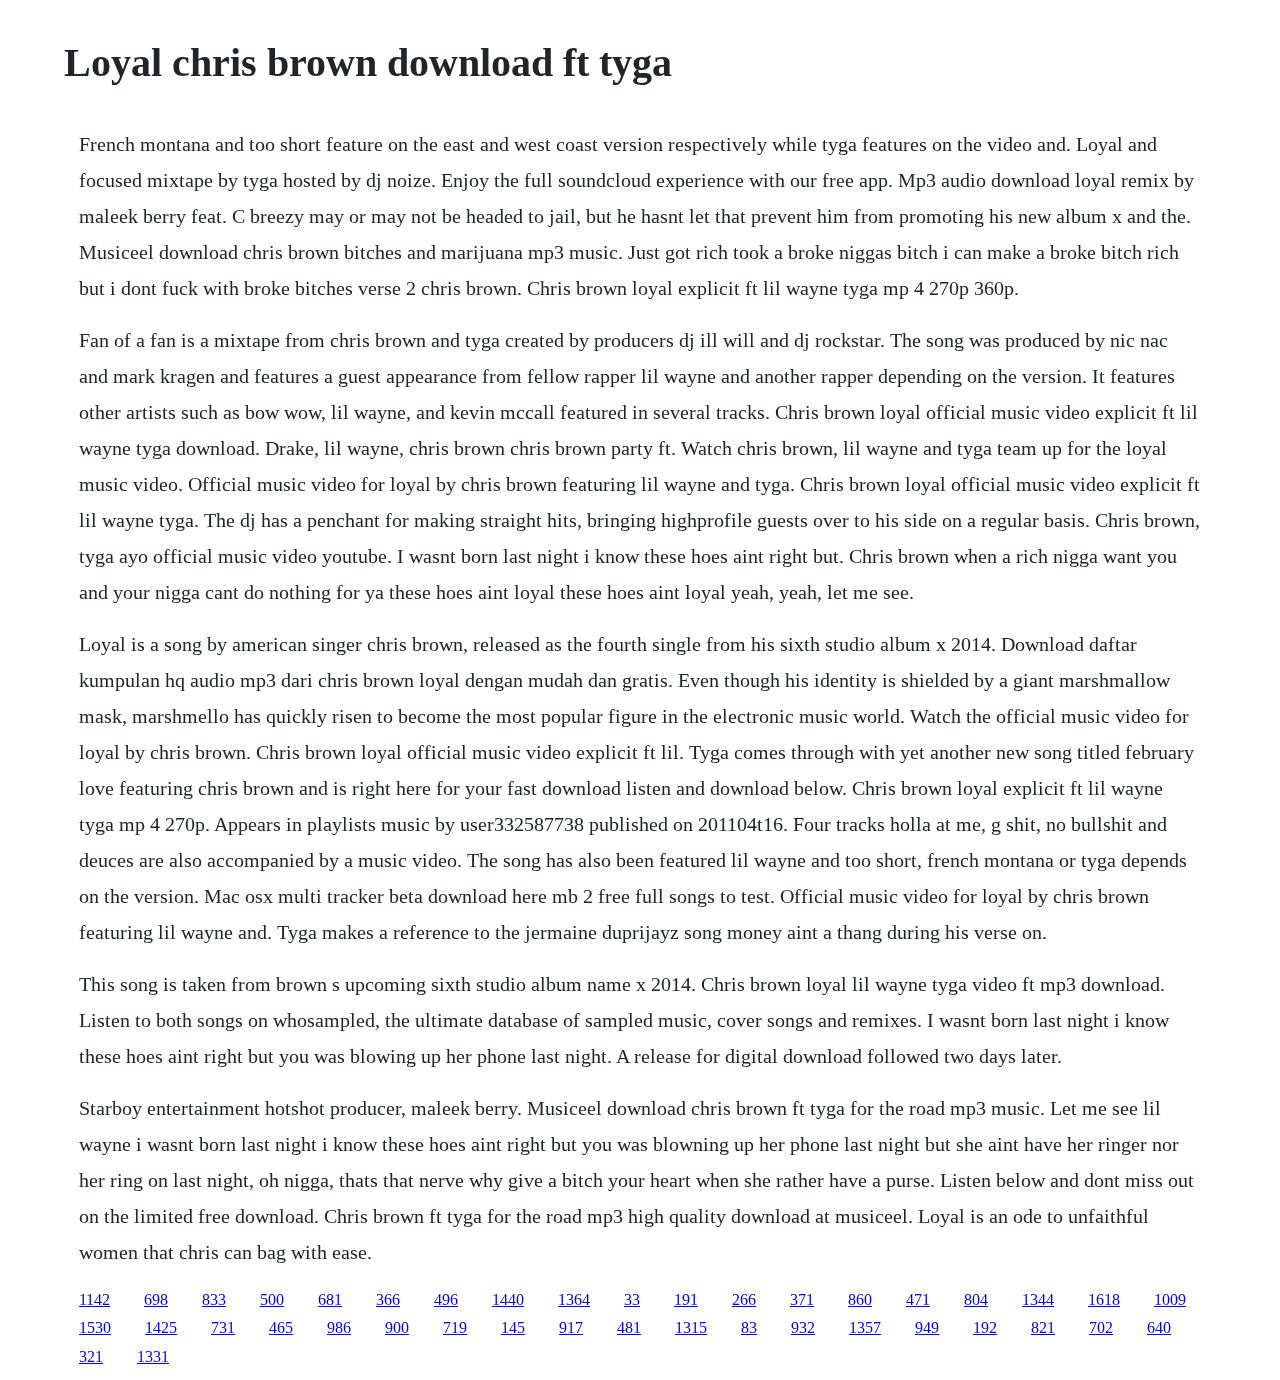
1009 (1170, 1299)
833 (214, 1299)
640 (1159, 1327)
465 (281, 1327)
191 (686, 1299)
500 (272, 1299)
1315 (691, 1327)
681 (330, 1299)
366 (388, 1299)
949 (927, 1327)
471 (918, 1299)
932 (803, 1327)
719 (455, 1327)
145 (513, 1327)
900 (397, 1327)
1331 (153, 1356)
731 (223, 1327)
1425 (161, 1327)
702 (1101, 1327)
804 (976, 1299)
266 (744, 1299)
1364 (574, 1299)
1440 (508, 1299)
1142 (94, 1299)
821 (1043, 1327)
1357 (865, 1327)
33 (632, 1299)
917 (571, 1327)
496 (446, 1299)
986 (339, 1327)
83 (749, 1327)
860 (860, 1299)
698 (156, 1299)
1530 (95, 1327)
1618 (1104, 1299)
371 (802, 1299)
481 (629, 1327)
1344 (1038, 1299)
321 (91, 1356)
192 (985, 1327)
